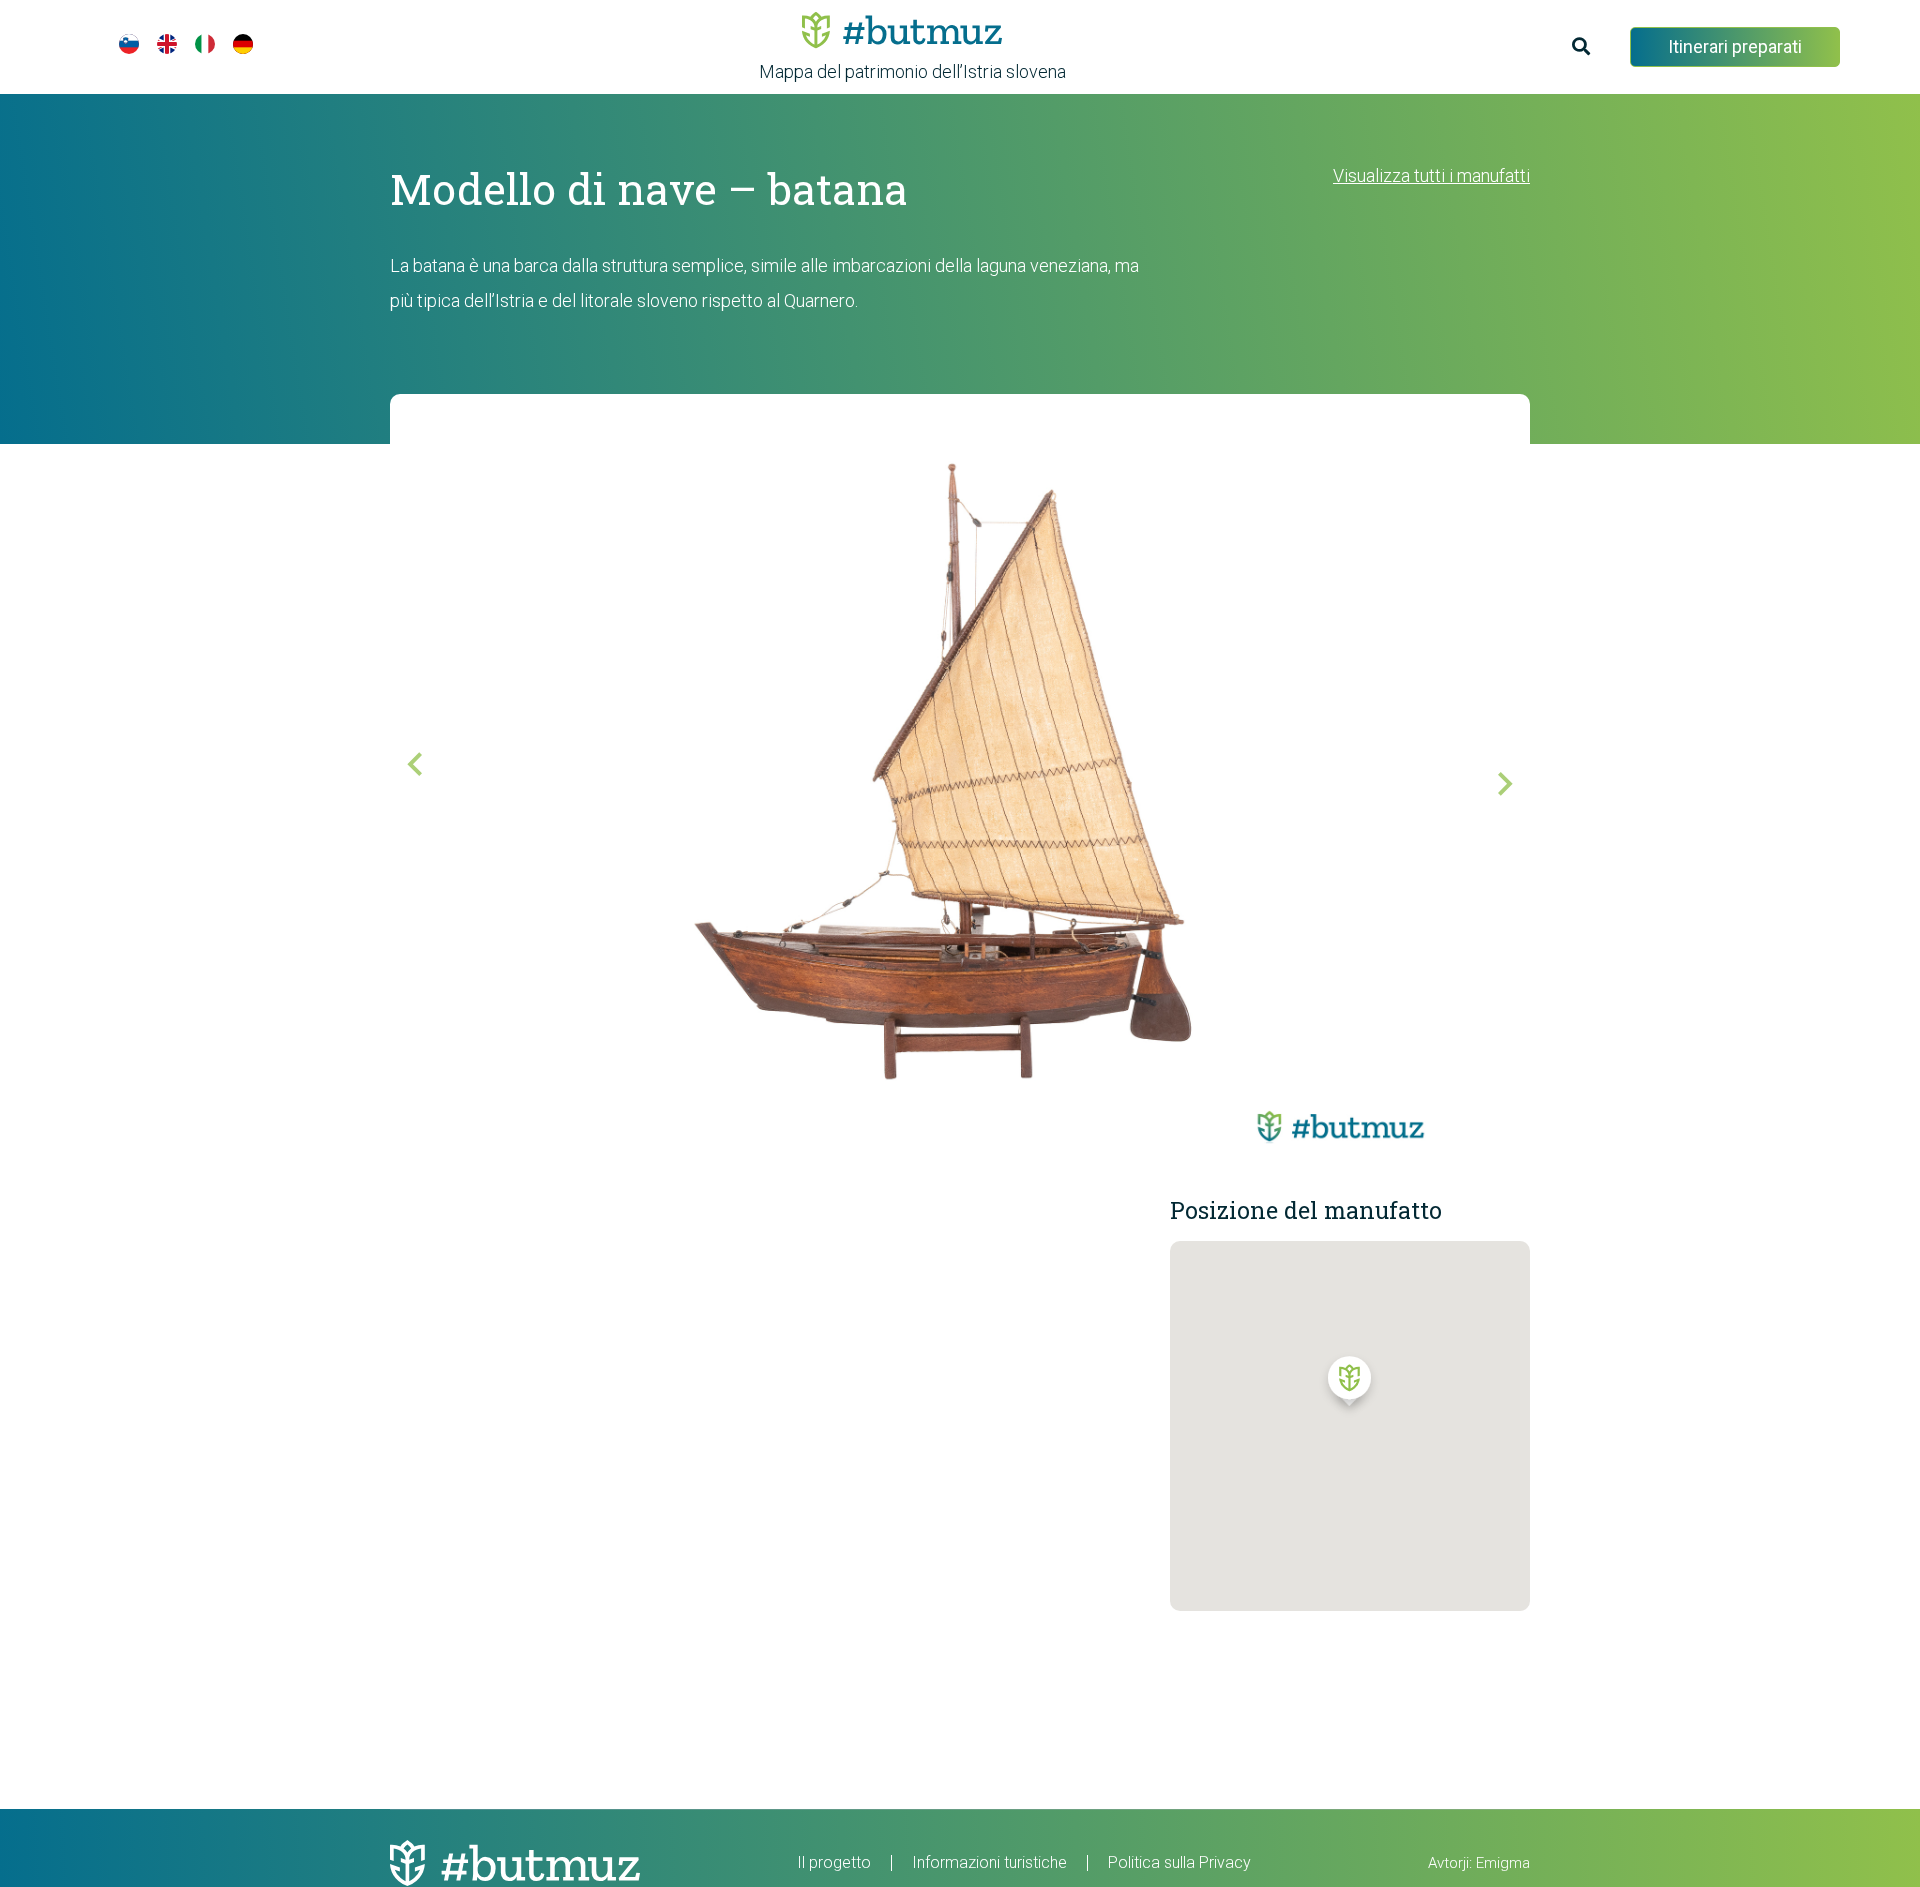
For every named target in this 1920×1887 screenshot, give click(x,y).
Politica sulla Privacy (1179, 1862)
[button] (1349, 1386)
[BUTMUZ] (902, 30)
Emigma (1503, 1863)
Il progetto (834, 1862)
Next (1490, 769)
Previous (430, 779)
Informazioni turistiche (989, 1862)
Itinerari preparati (1735, 46)
